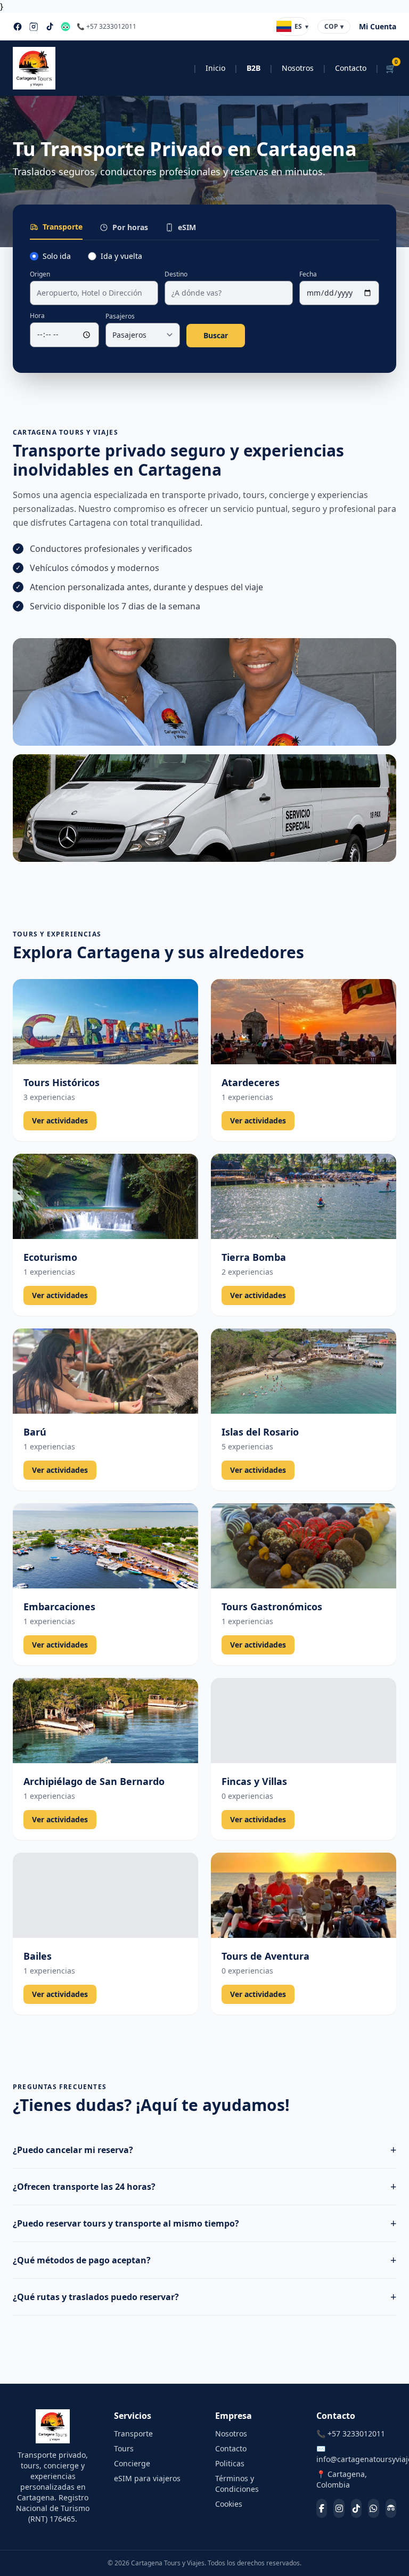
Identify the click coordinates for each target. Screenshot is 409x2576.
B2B (253, 68)
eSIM (187, 227)
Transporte (63, 227)
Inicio (215, 68)
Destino (176, 274)
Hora (37, 316)
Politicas (230, 2463)
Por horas (130, 227)
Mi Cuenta (378, 26)
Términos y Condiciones (237, 2484)
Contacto (351, 68)
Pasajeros (120, 316)
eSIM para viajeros (147, 2478)
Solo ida (57, 256)
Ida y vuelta (121, 256)
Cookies (229, 2504)
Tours (124, 2448)
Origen (40, 274)
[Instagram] (34, 27)
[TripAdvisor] (66, 27)
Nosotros (298, 68)
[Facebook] (18, 27)
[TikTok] (50, 27)
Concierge (132, 2463)
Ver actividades (60, 1120)
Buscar (216, 335)
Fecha (308, 274)
